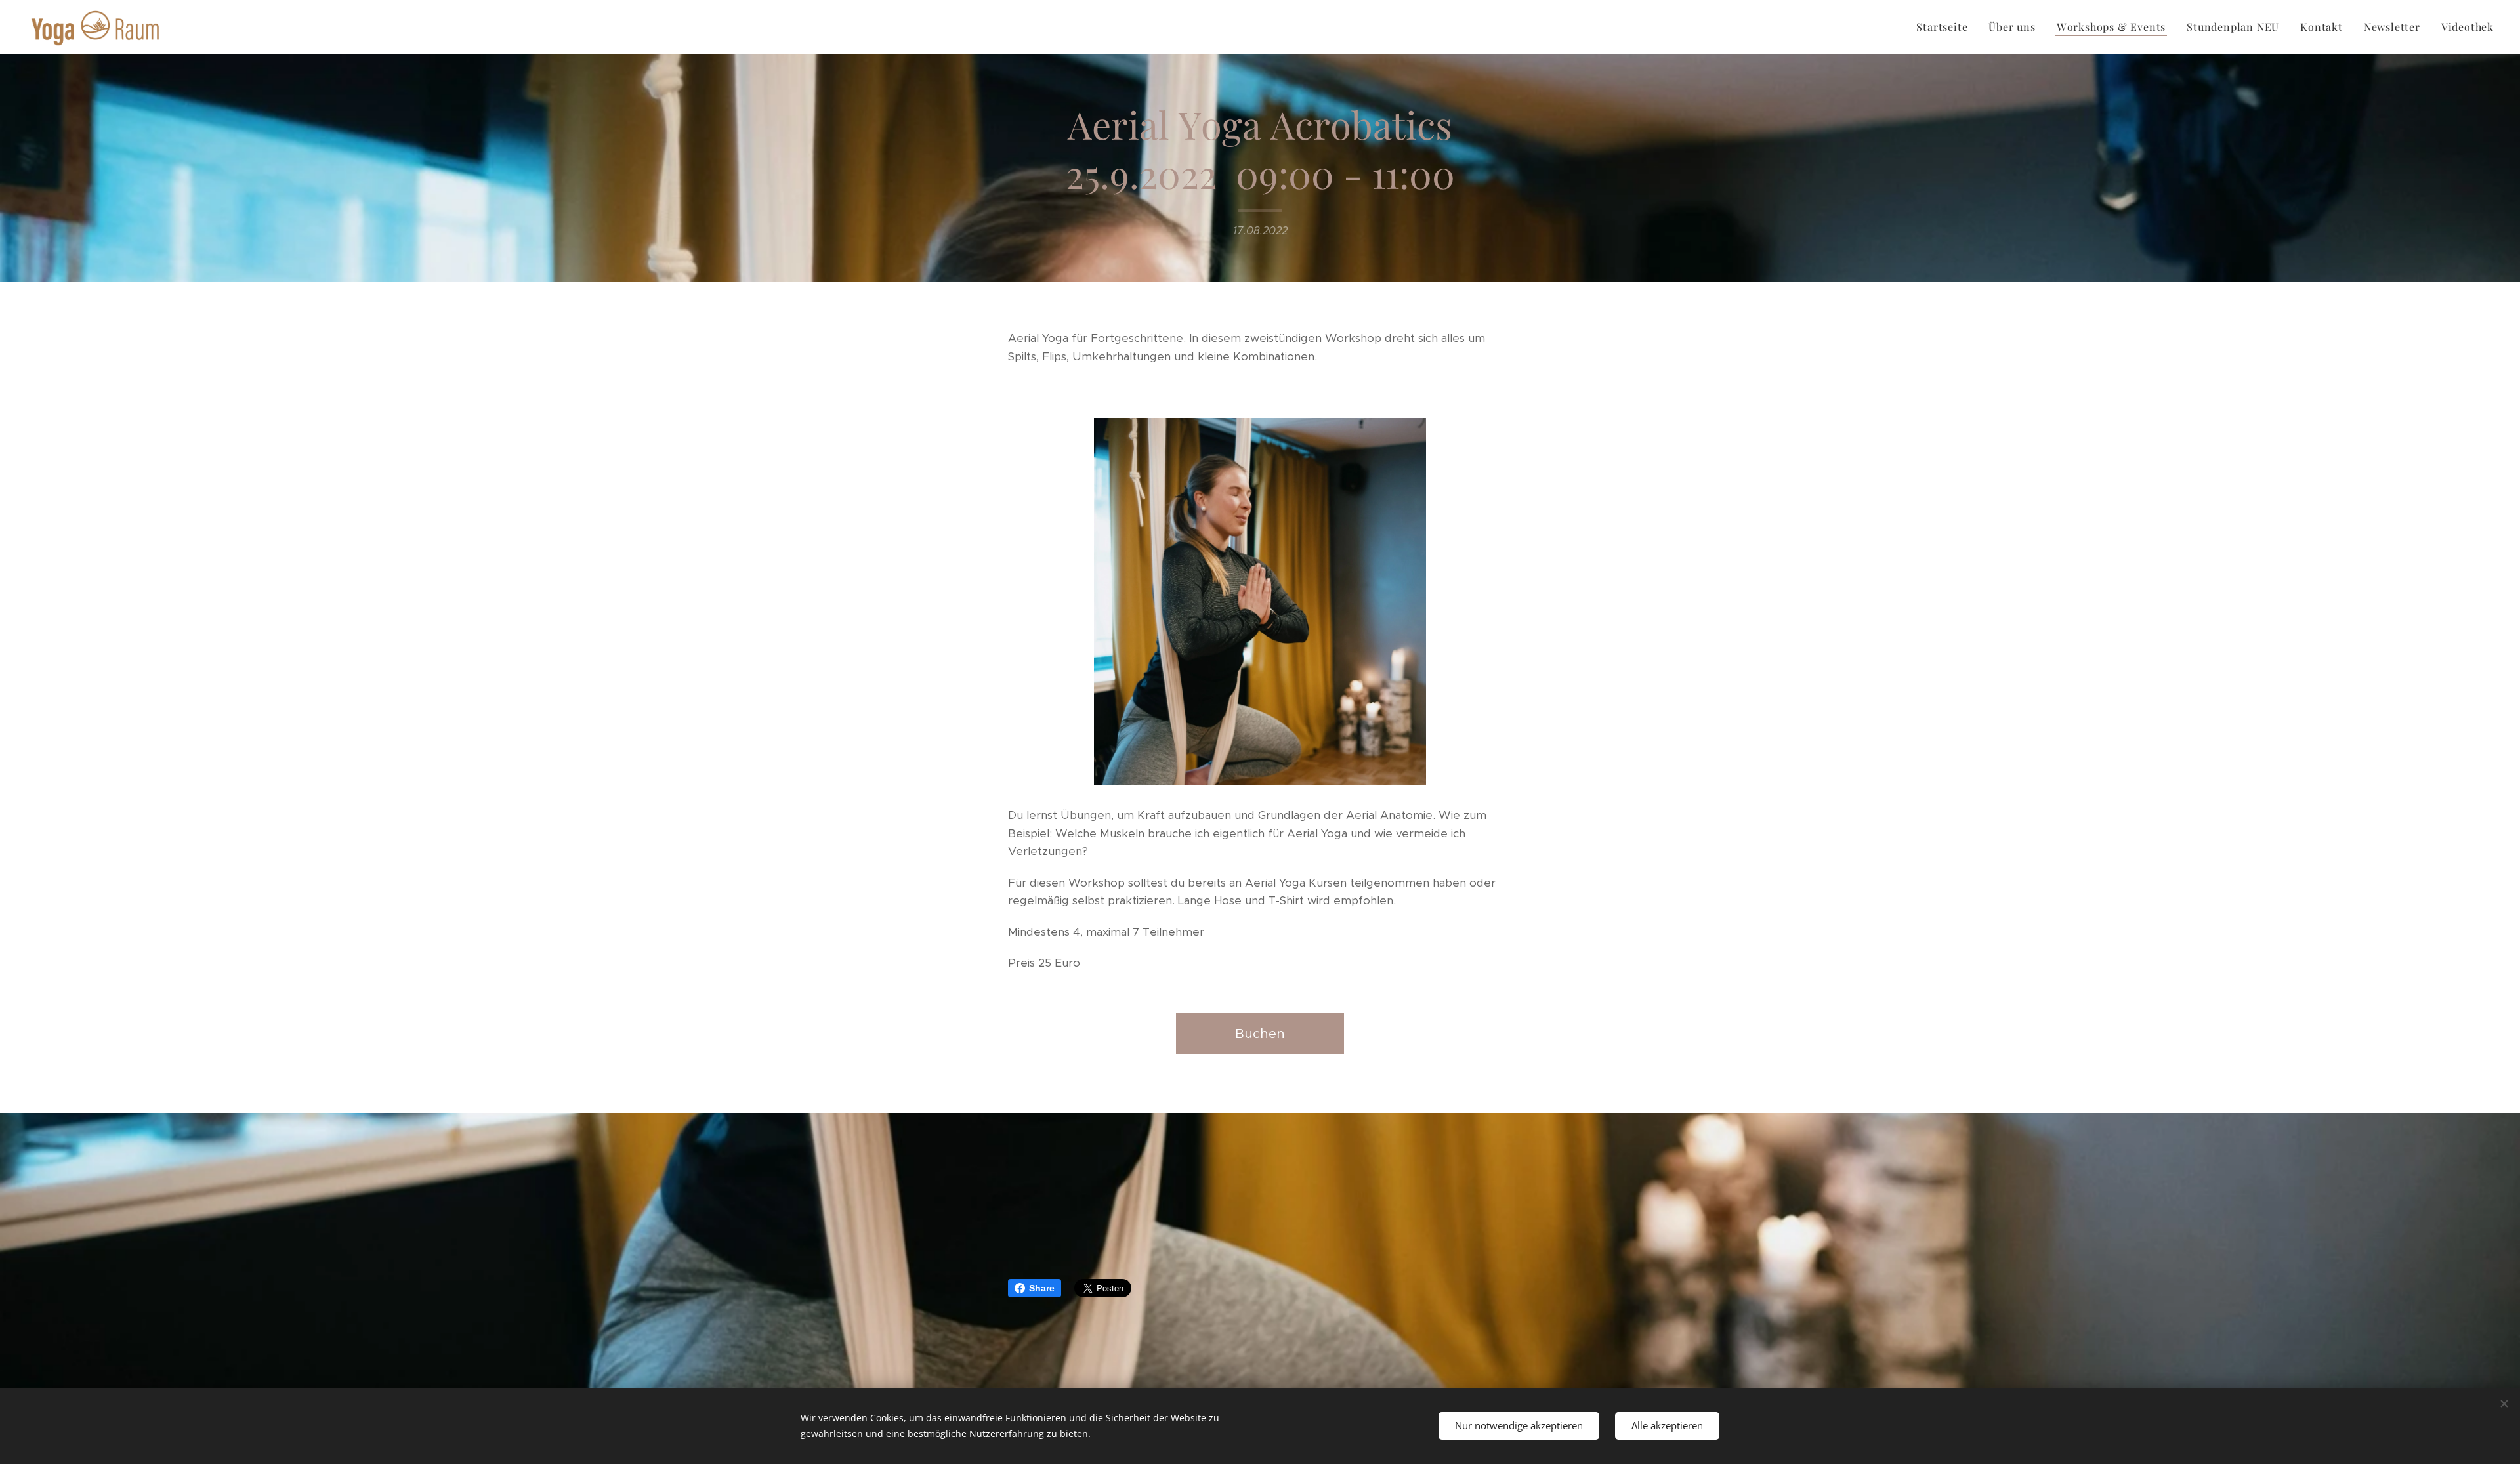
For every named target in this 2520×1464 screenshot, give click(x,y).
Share (1042, 1288)
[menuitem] (1945, 27)
